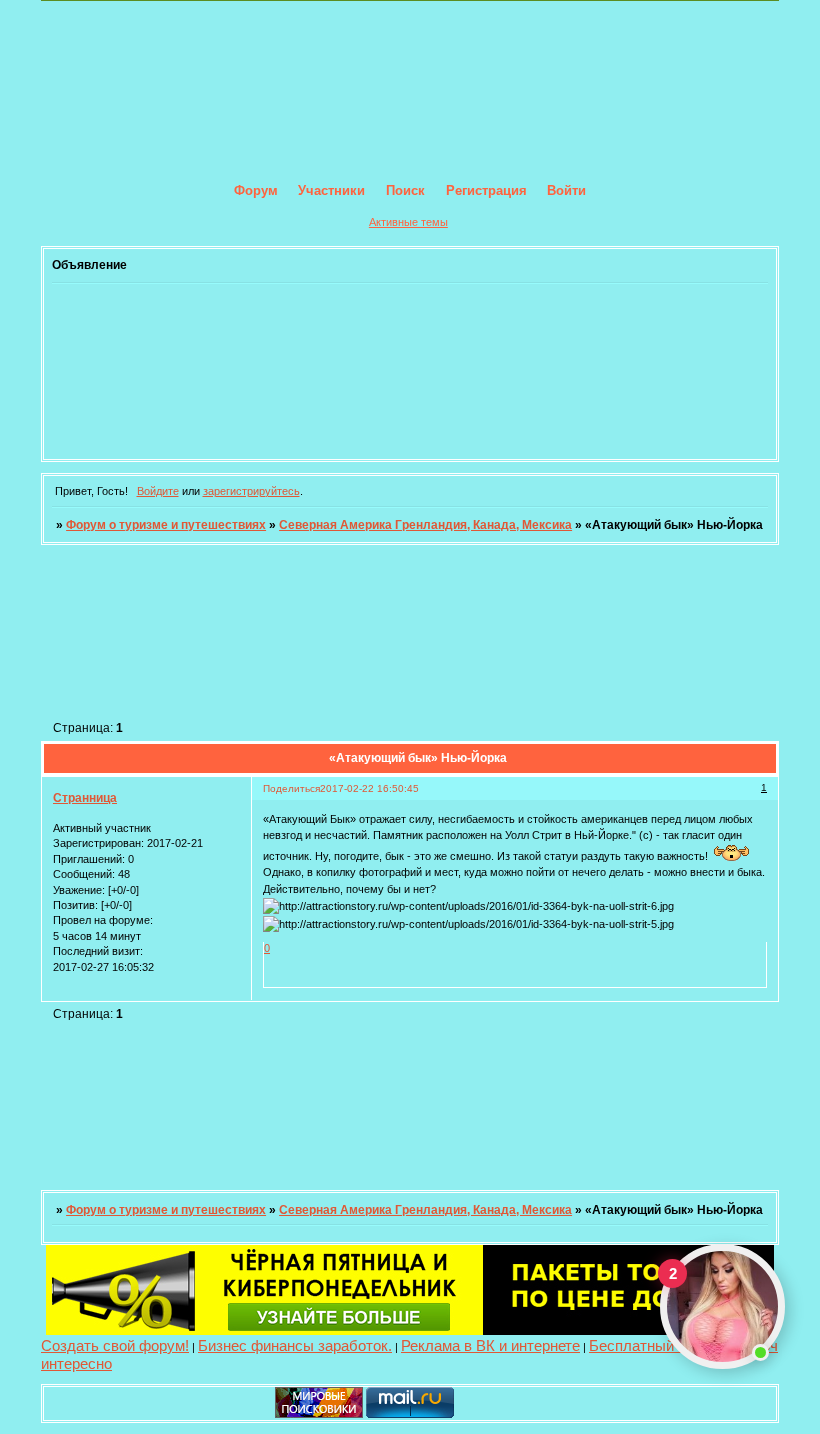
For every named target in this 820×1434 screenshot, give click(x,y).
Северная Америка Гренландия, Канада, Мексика (425, 525)
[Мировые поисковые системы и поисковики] (319, 1414)
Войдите (158, 491)
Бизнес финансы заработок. (295, 1345)
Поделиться (291, 788)
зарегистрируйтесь (251, 491)
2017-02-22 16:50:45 (369, 788)
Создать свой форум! (115, 1345)
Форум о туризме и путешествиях (166, 525)
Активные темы (408, 222)
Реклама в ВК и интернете (490, 1345)
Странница (85, 798)
